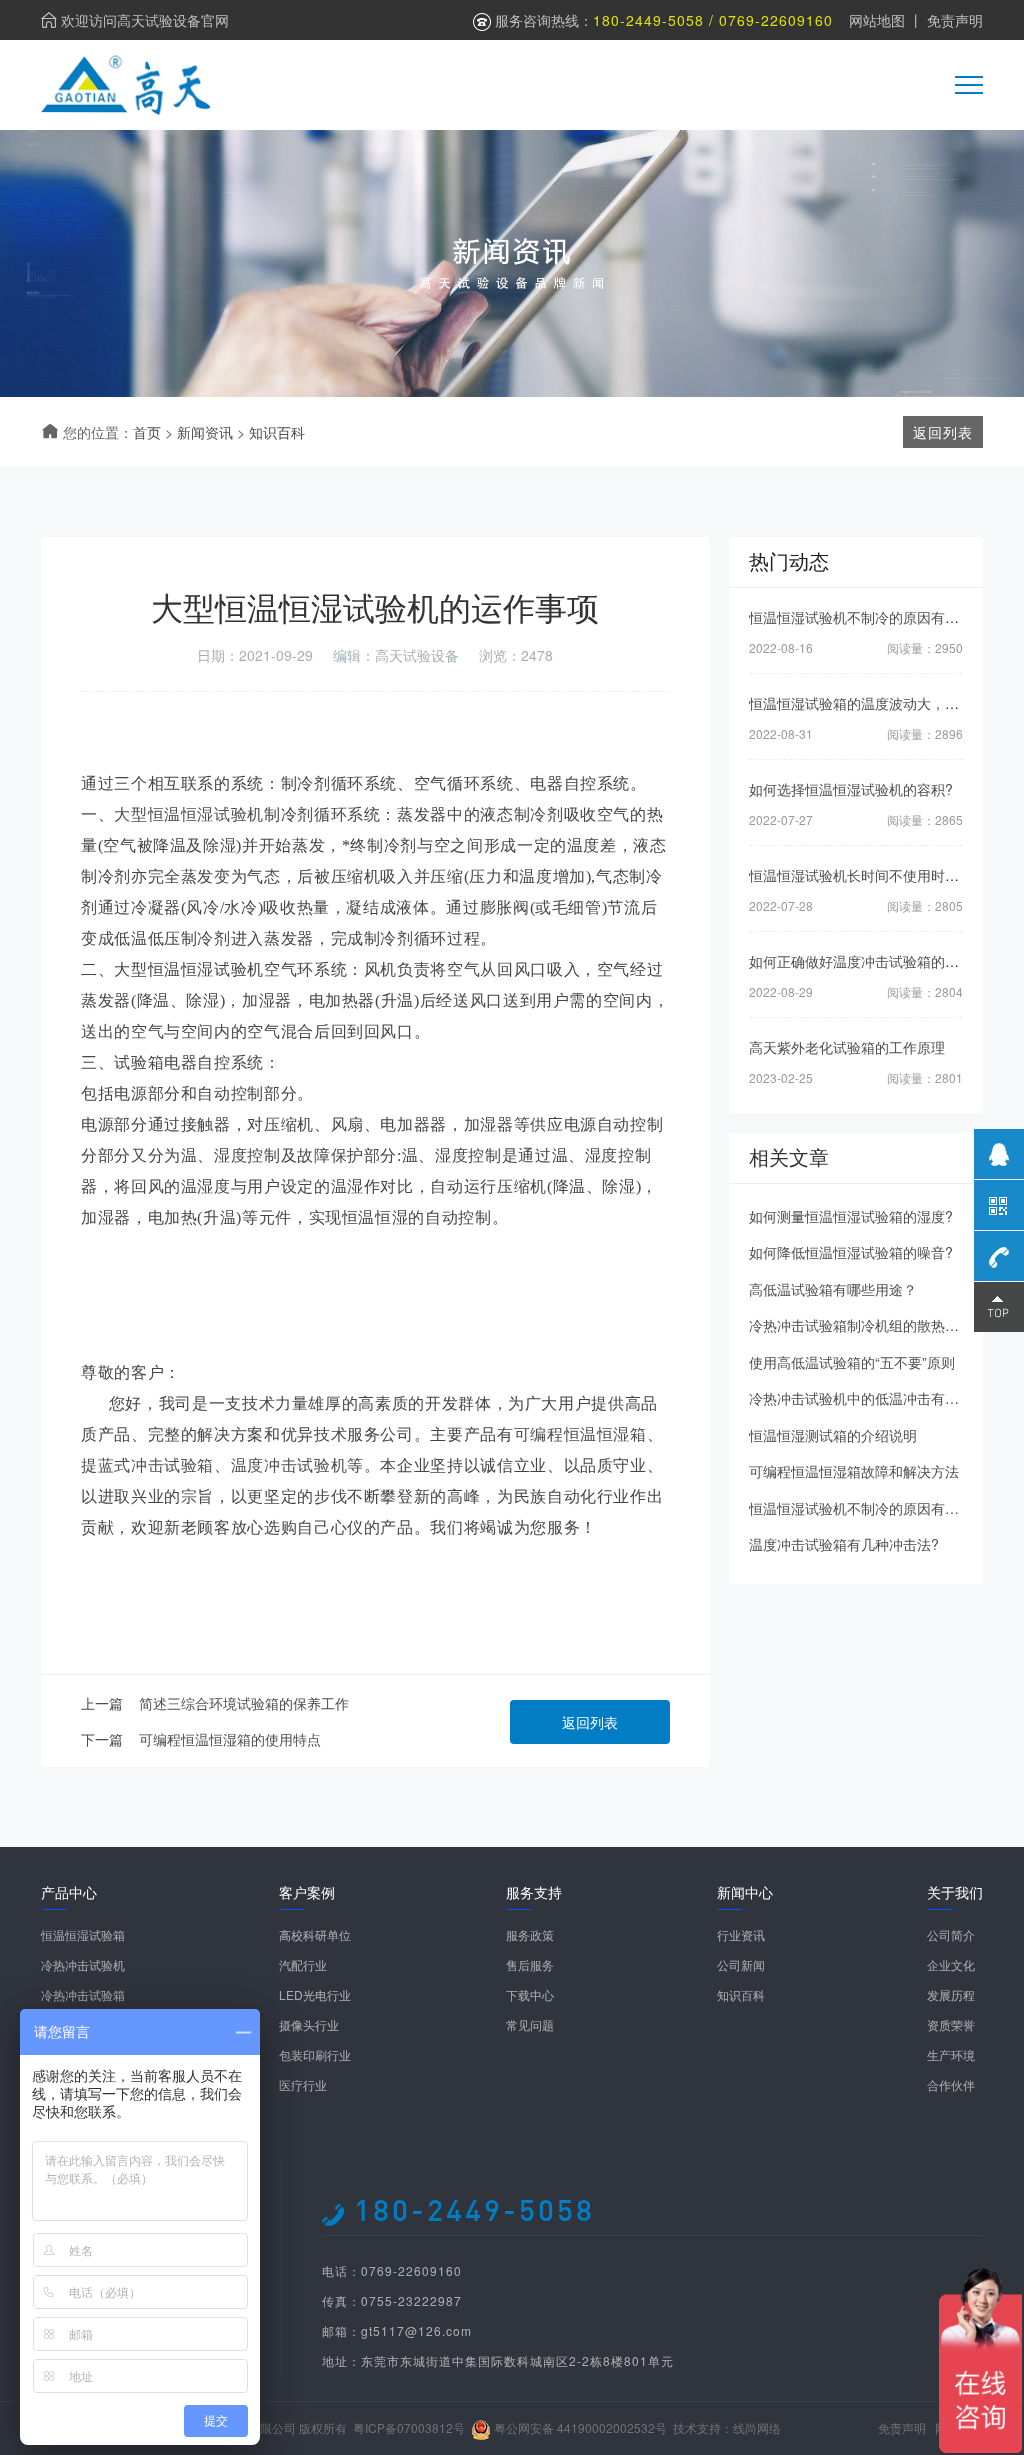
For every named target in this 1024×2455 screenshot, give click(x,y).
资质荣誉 (951, 2024)
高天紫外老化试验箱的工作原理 (847, 1047)
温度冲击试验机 (289, 1465)
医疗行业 (303, 2084)
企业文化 (951, 1964)
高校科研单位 (315, 1934)
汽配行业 (303, 1964)
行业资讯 (741, 1934)
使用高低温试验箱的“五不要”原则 (852, 1362)
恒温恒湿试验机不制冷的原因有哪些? (865, 617)
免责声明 (955, 20)
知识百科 (277, 432)
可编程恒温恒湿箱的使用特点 (230, 1739)
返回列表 (590, 1722)
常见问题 (530, 2024)
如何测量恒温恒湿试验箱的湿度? (851, 1216)
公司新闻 (741, 1964)
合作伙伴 (951, 2084)
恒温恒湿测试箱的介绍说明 (833, 1435)
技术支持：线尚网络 (727, 2427)
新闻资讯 (205, 432)
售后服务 (530, 1964)
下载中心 (530, 1994)
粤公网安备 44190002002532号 (580, 2427)
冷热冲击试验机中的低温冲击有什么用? (872, 1398)
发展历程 (951, 1994)
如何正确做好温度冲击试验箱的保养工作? (879, 961)
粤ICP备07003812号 (409, 2427)
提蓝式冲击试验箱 (147, 1465)
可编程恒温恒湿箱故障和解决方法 (854, 1471)
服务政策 (530, 1934)
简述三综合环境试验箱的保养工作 (244, 1703)
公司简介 (951, 1934)
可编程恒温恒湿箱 (580, 1434)
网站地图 (877, 20)
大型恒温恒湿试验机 (189, 814)
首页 (147, 432)
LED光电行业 (315, 1994)
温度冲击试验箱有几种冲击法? (844, 1544)
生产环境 (951, 2054)
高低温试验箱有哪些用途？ (833, 1289)
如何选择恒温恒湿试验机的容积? (851, 789)
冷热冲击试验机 (83, 1964)
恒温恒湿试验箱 (83, 1934)
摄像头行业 (309, 2024)
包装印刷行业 (315, 2054)
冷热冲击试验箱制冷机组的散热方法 (861, 1325)
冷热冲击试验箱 (83, 1994)
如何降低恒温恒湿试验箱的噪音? (851, 1252)
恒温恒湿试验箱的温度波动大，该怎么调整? (886, 703)
